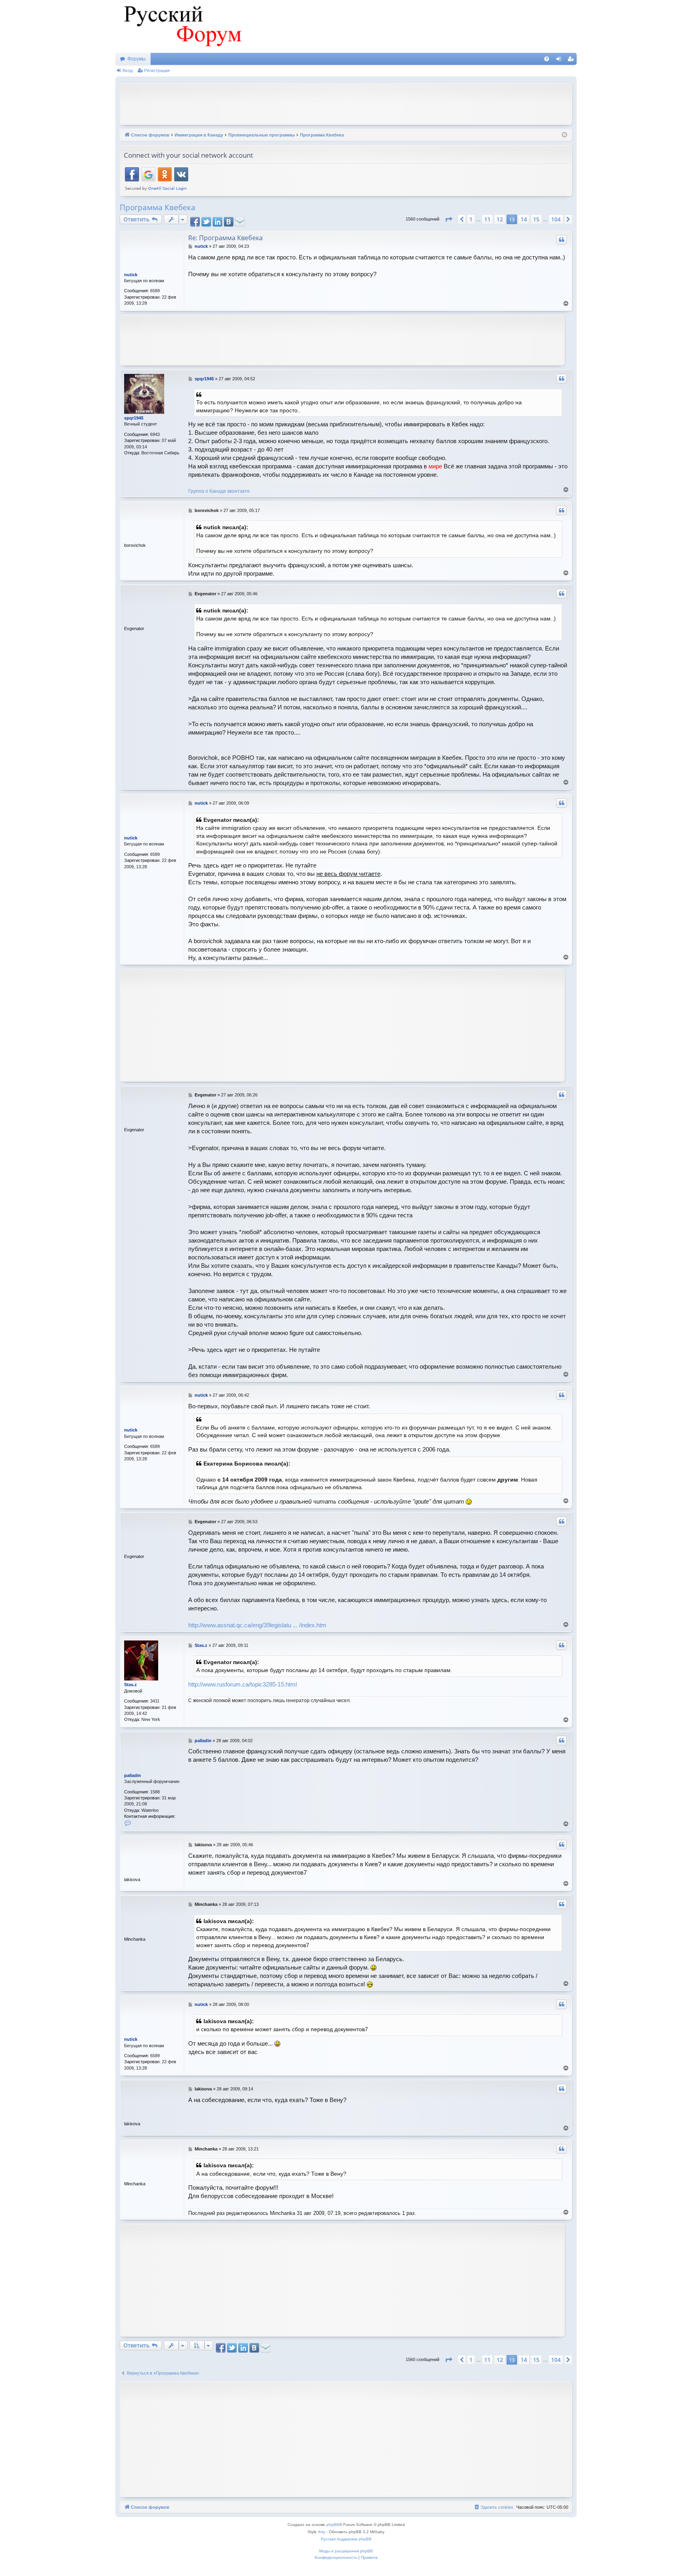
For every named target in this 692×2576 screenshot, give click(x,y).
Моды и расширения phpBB (346, 2551)
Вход (128, 70)
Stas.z (131, 1685)
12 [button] (500, 219)
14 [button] (524, 219)
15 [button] (536, 219)
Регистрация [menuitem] (572, 60)
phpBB (333, 2525)
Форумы (137, 59)
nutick (131, 275)
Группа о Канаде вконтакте (219, 491)
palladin (133, 1775)
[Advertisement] (346, 103)
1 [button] (471, 219)
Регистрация (157, 70)
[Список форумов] (181, 26)
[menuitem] (547, 59)
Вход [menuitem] (560, 60)
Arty (322, 2532)
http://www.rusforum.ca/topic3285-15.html (242, 1684)
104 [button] (556, 219)
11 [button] (487, 219)
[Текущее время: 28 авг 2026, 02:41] (564, 135)
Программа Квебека (158, 207)
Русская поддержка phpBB (346, 2539)
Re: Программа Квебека (225, 238)
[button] (449, 219)
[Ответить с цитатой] (561, 240)
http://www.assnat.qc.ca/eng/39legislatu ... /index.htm (257, 1625)
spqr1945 (134, 418)
